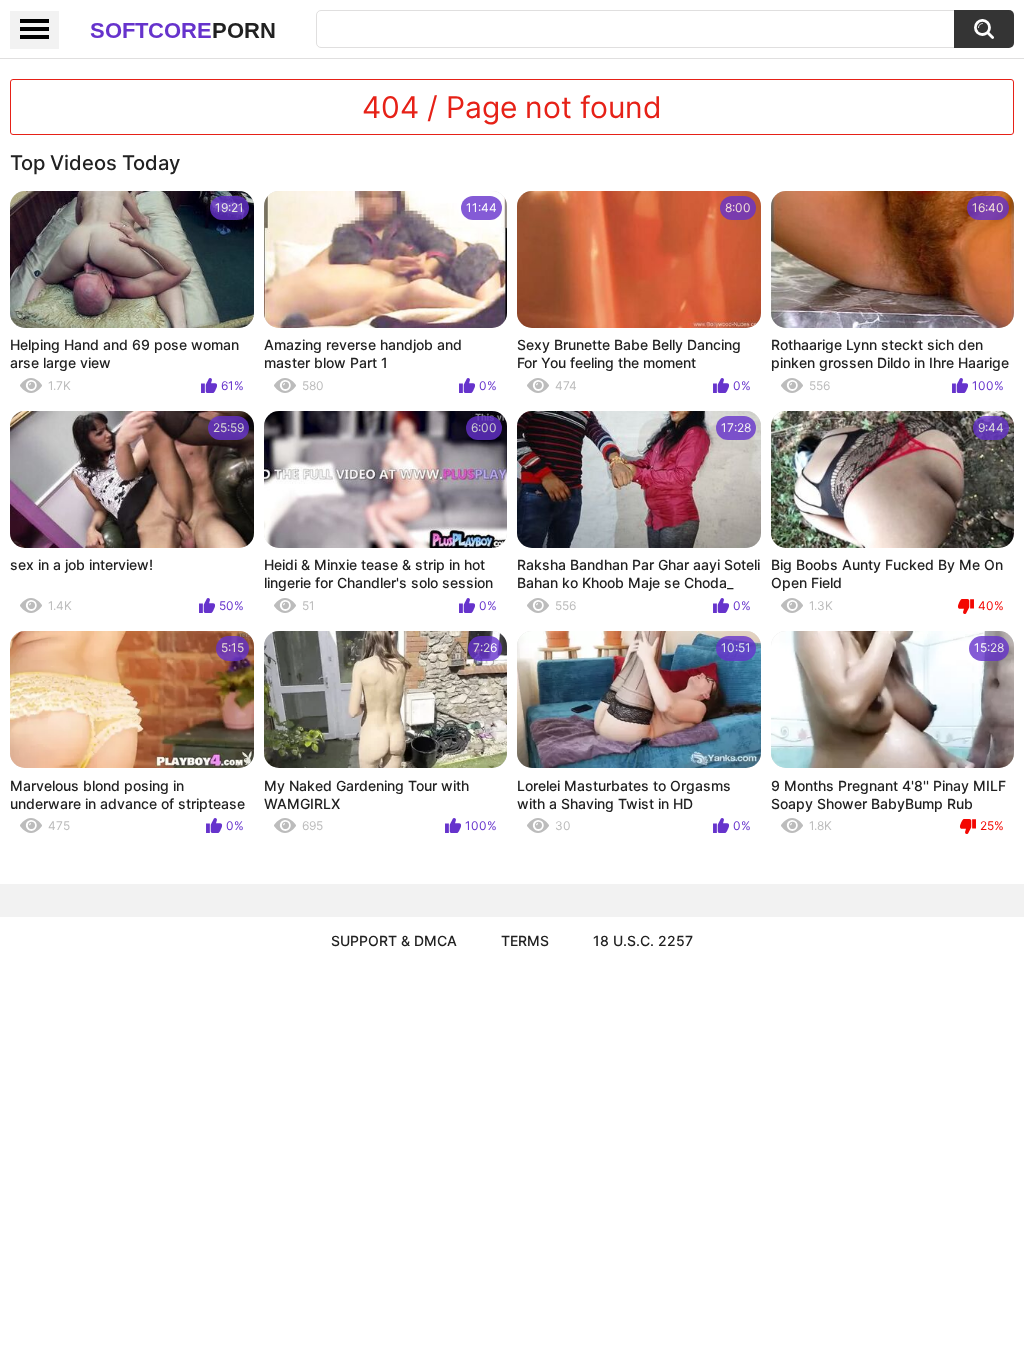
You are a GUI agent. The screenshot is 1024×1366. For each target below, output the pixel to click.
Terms (525, 940)
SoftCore (183, 30)
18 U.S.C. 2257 (643, 940)
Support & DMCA (394, 940)
